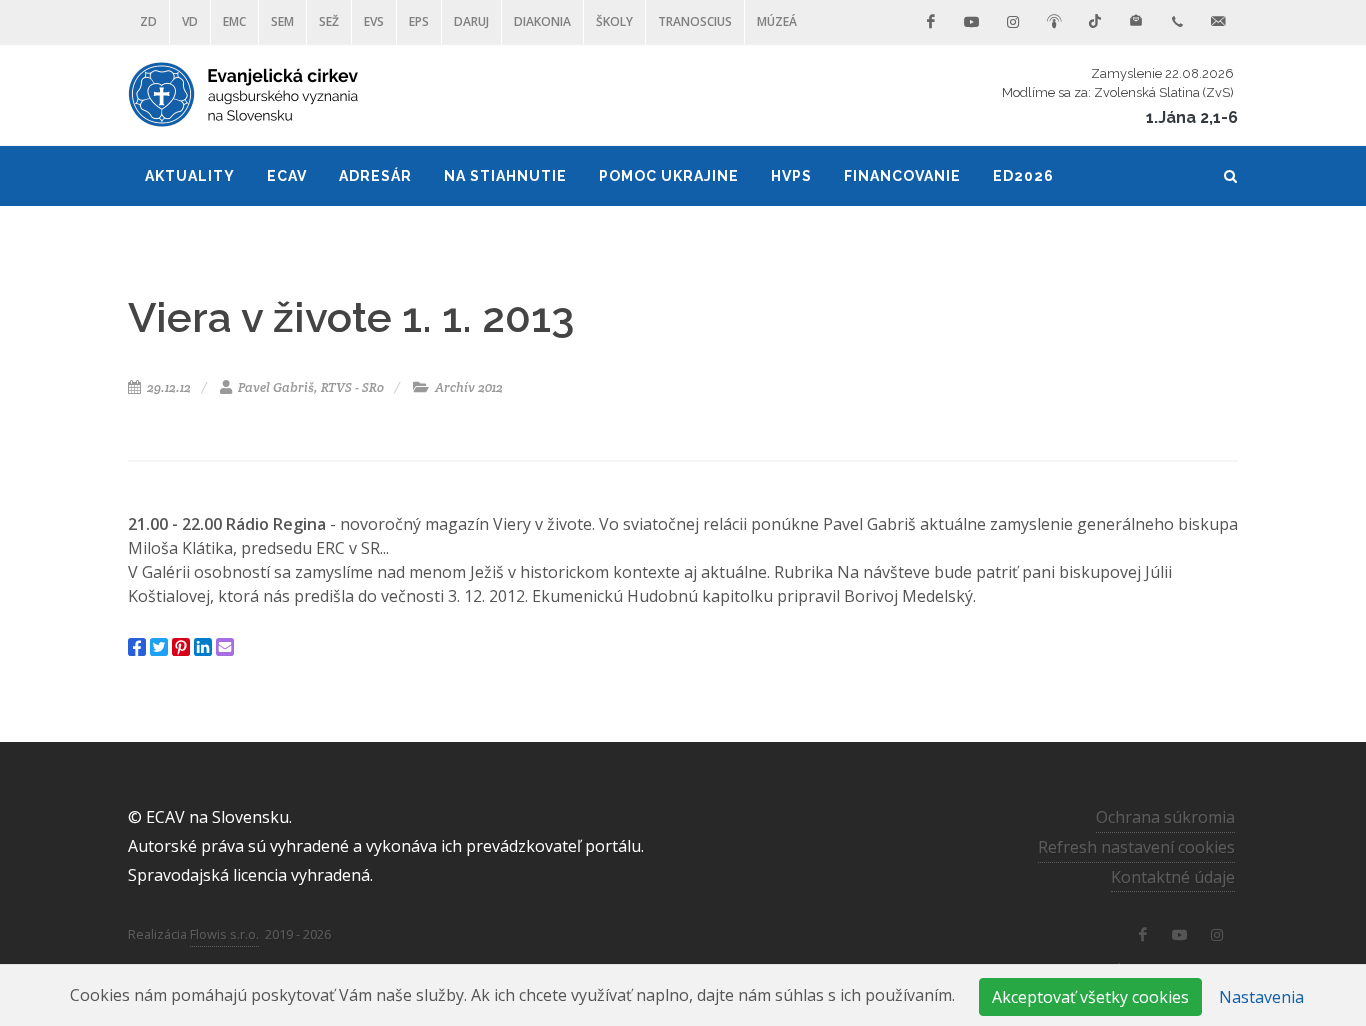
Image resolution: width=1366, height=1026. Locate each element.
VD (190, 21)
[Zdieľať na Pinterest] (181, 647)
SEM (282, 21)
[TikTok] (1095, 22)
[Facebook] (931, 22)
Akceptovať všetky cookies (1090, 997)
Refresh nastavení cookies (1136, 847)
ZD (148, 21)
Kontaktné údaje (1173, 877)
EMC (234, 21)
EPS (419, 21)
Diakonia (542, 21)
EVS (374, 21)
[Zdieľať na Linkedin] (203, 647)
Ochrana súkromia (1165, 817)
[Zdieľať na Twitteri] (159, 647)
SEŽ (329, 21)
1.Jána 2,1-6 (1192, 117)
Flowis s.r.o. (224, 934)
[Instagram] (1013, 22)
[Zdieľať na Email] (225, 647)
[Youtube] (972, 22)
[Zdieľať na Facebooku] (137, 647)
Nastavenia (1261, 997)
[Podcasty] (1054, 22)
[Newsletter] (1136, 22)
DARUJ (471, 21)
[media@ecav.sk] (1218, 22)
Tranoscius (695, 21)
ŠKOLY (614, 21)
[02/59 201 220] (1177, 22)
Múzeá (777, 21)
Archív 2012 (467, 387)
